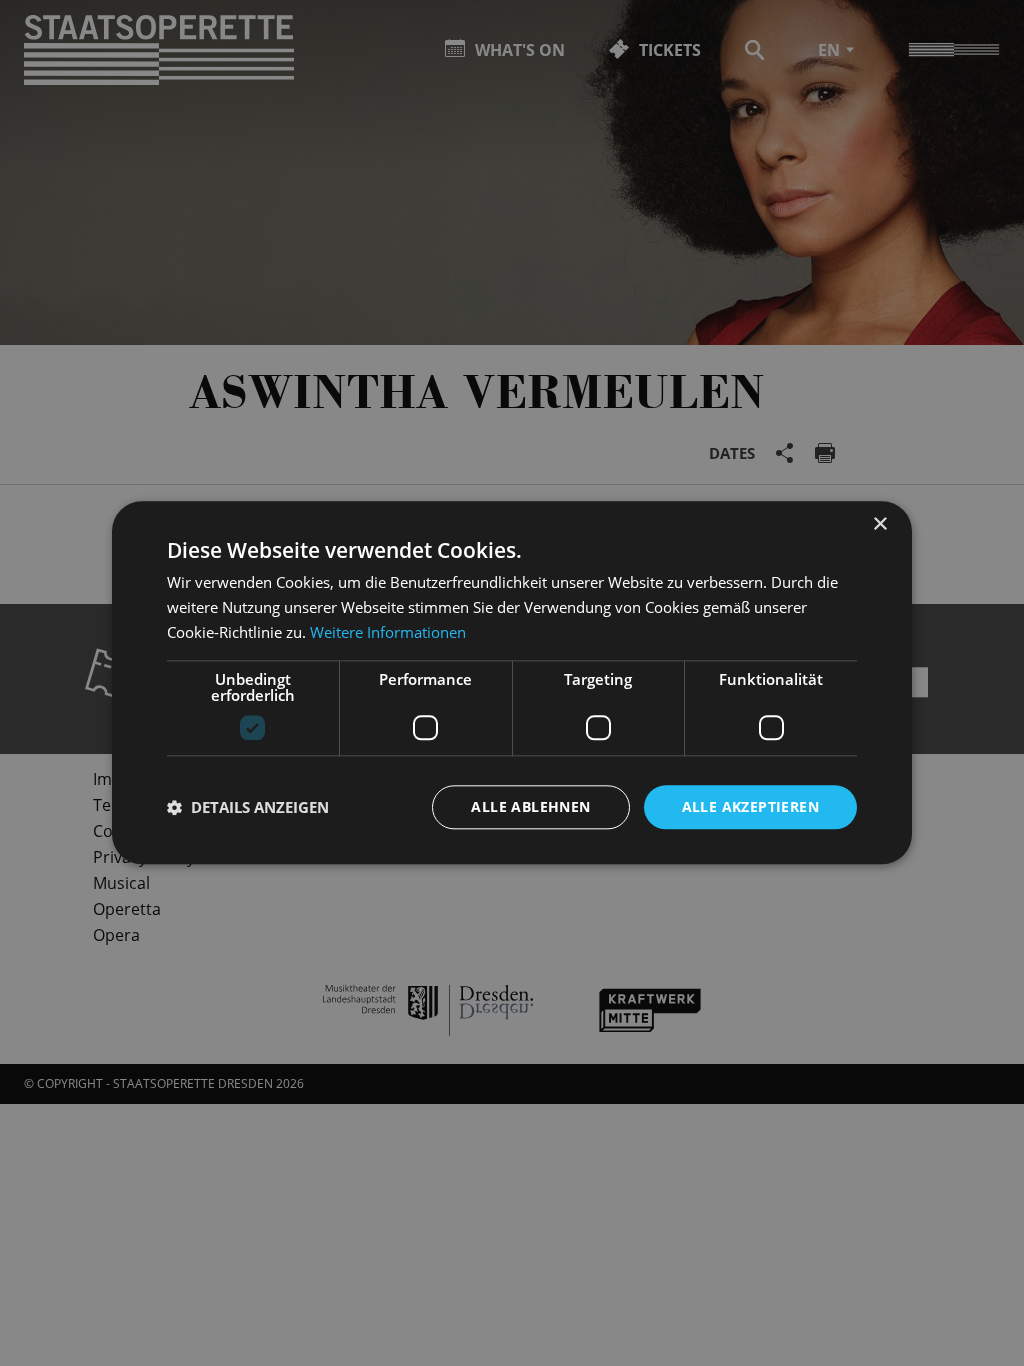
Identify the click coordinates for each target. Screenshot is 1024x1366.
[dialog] (512, 683)
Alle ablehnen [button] (530, 806)
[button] (248, 807)
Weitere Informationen (388, 632)
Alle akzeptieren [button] (750, 806)
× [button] (879, 524)
